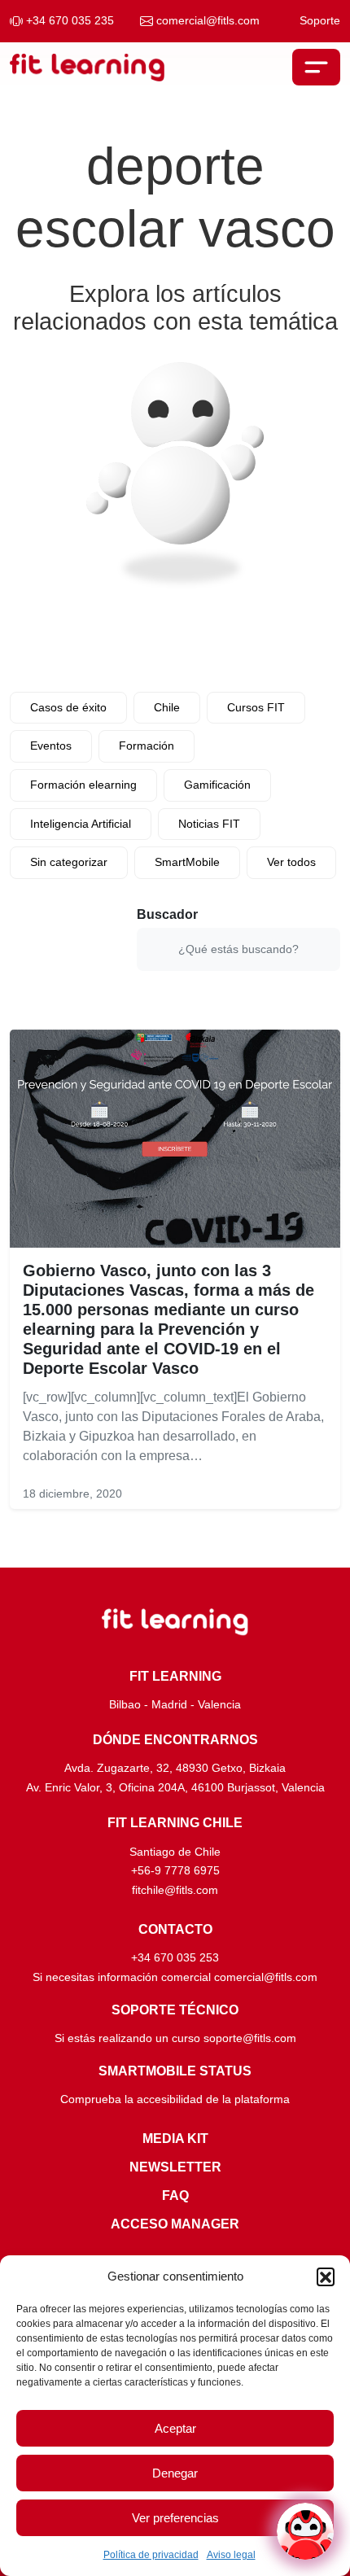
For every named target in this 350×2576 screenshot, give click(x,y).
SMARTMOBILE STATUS (175, 2071)
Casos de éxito (68, 707)
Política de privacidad (151, 2555)
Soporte (320, 21)
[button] (326, 2276)
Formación (147, 746)
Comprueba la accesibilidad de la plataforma (175, 2099)
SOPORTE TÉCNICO (175, 2010)
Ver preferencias (175, 2518)
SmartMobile (187, 862)
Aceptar (175, 2428)
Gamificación (217, 785)
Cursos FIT (256, 707)
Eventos (51, 746)
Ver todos (291, 862)
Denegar (175, 2473)
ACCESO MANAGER (175, 2224)
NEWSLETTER (175, 2167)
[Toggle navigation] (316, 67)
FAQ (175, 2196)
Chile (167, 707)
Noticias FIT (209, 824)
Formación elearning (83, 785)
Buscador (167, 914)
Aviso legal (231, 2555)
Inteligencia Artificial (81, 824)
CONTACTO (175, 1929)
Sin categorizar (69, 862)
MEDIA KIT (175, 2139)
